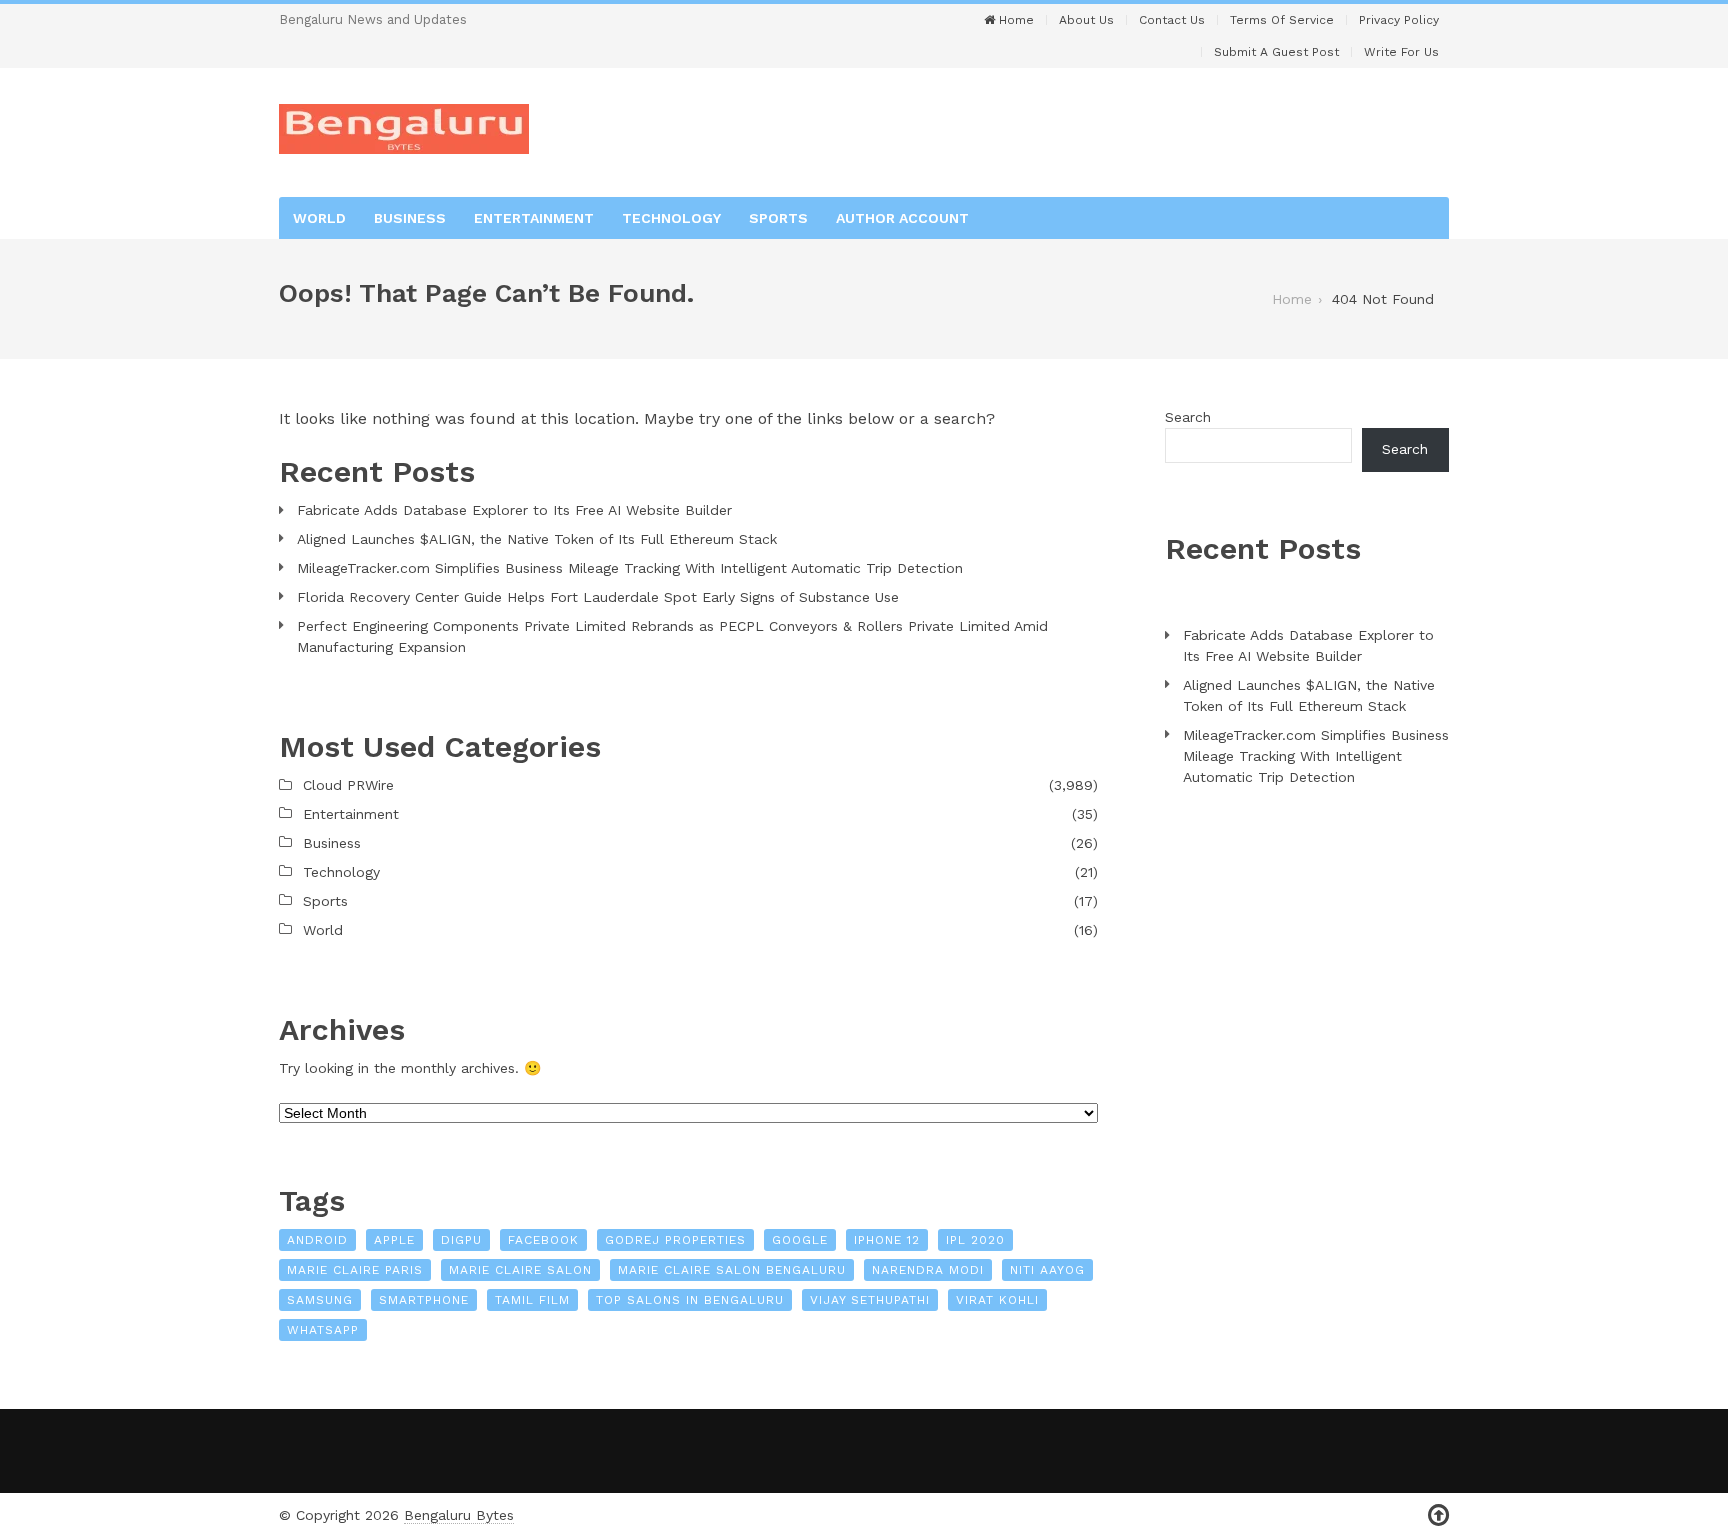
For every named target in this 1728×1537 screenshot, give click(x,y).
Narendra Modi (928, 1270)
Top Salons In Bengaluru (690, 1300)
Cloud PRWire (348, 785)
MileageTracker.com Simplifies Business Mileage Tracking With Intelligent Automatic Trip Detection (630, 568)
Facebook (543, 1240)
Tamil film (532, 1300)
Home (1014, 20)
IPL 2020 (975, 1240)
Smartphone (424, 1300)
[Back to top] (1438, 1515)
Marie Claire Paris (355, 1270)
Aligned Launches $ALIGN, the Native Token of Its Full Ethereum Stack (537, 539)
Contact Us (1172, 20)
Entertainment (534, 218)
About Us (1086, 20)
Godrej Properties (675, 1240)
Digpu (461, 1240)
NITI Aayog (1047, 1270)
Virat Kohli (997, 1300)
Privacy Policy (1399, 20)
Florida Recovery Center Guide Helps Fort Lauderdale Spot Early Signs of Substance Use (598, 597)
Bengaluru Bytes (459, 1515)
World (319, 218)
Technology (671, 218)
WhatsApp (323, 1330)
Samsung (320, 1300)
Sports (778, 218)
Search (1188, 417)
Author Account (902, 218)
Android (317, 1240)
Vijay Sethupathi (870, 1300)
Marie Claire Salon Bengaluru (732, 1270)
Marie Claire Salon (520, 1270)
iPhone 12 (887, 1240)
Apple (394, 1240)
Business (410, 218)
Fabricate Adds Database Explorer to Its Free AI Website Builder (514, 510)
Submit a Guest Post (1276, 52)
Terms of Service (1282, 20)
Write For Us (1401, 52)
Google (800, 1240)
